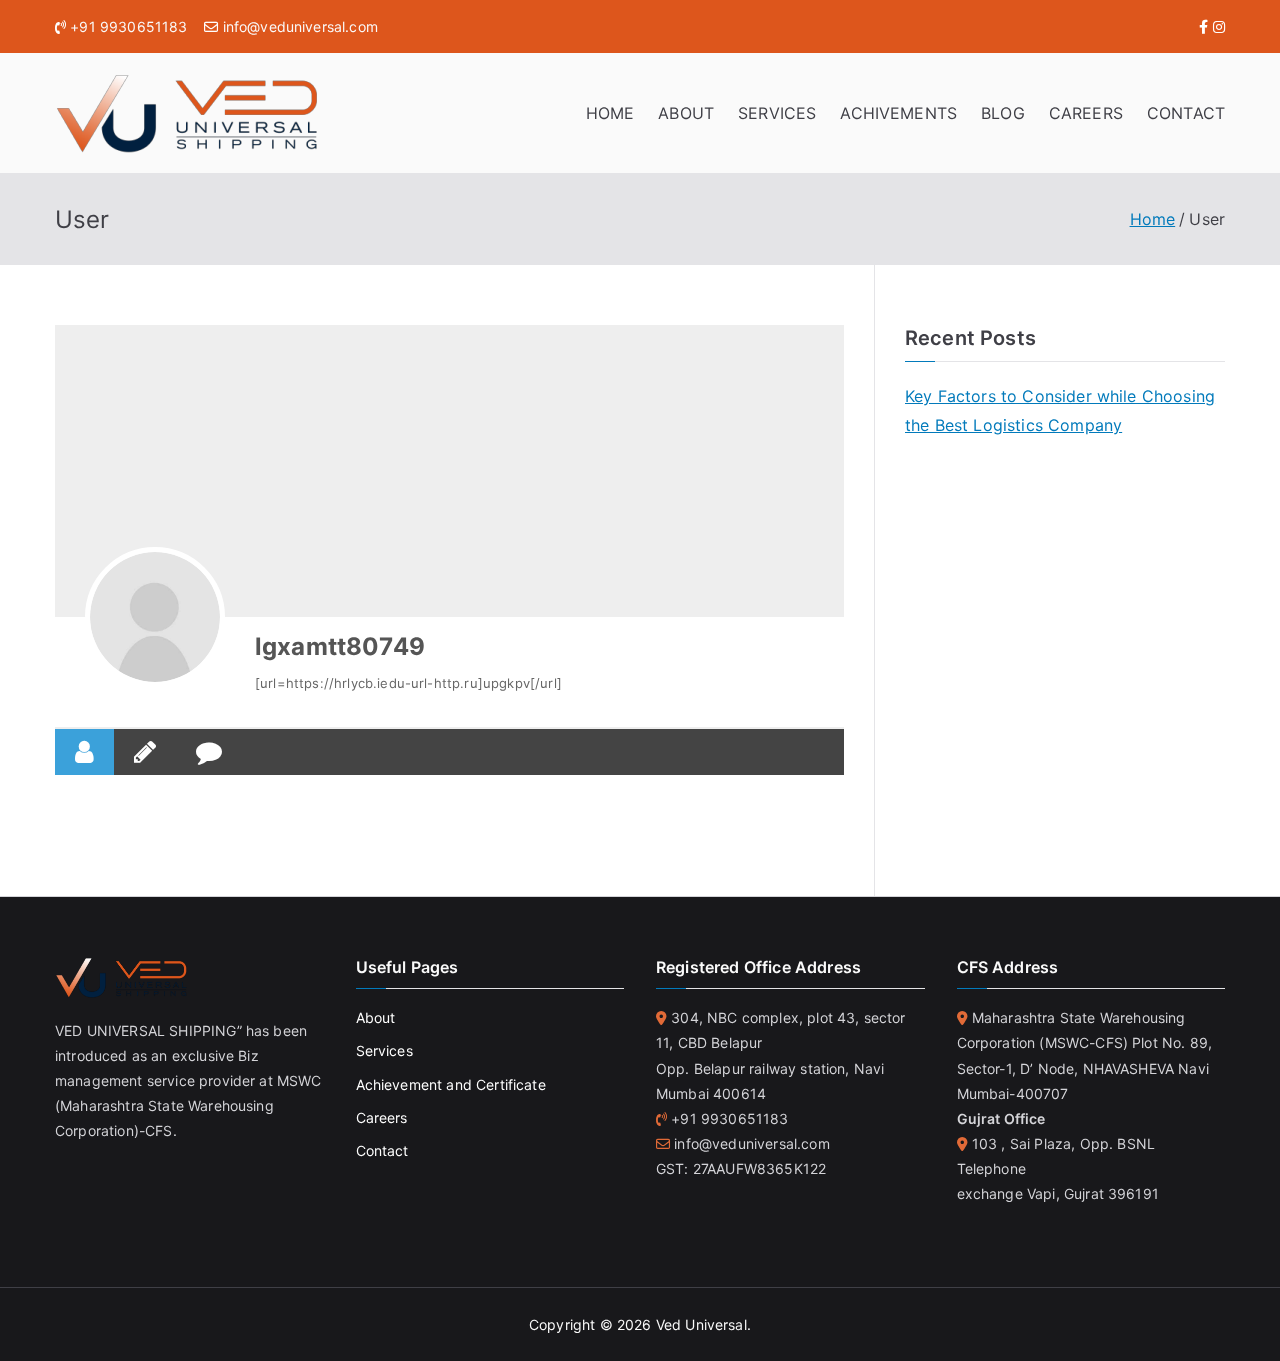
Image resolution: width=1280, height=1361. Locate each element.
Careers (382, 1117)
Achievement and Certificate (451, 1084)
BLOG (1003, 113)
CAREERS (1086, 113)
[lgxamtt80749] (155, 617)
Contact (382, 1150)
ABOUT (686, 113)
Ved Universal (701, 1324)
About (376, 1017)
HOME (610, 113)
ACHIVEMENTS (898, 113)
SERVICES (777, 113)
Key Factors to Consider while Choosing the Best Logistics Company (1060, 410)
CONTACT (1186, 113)
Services (384, 1050)
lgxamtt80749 (340, 646)
